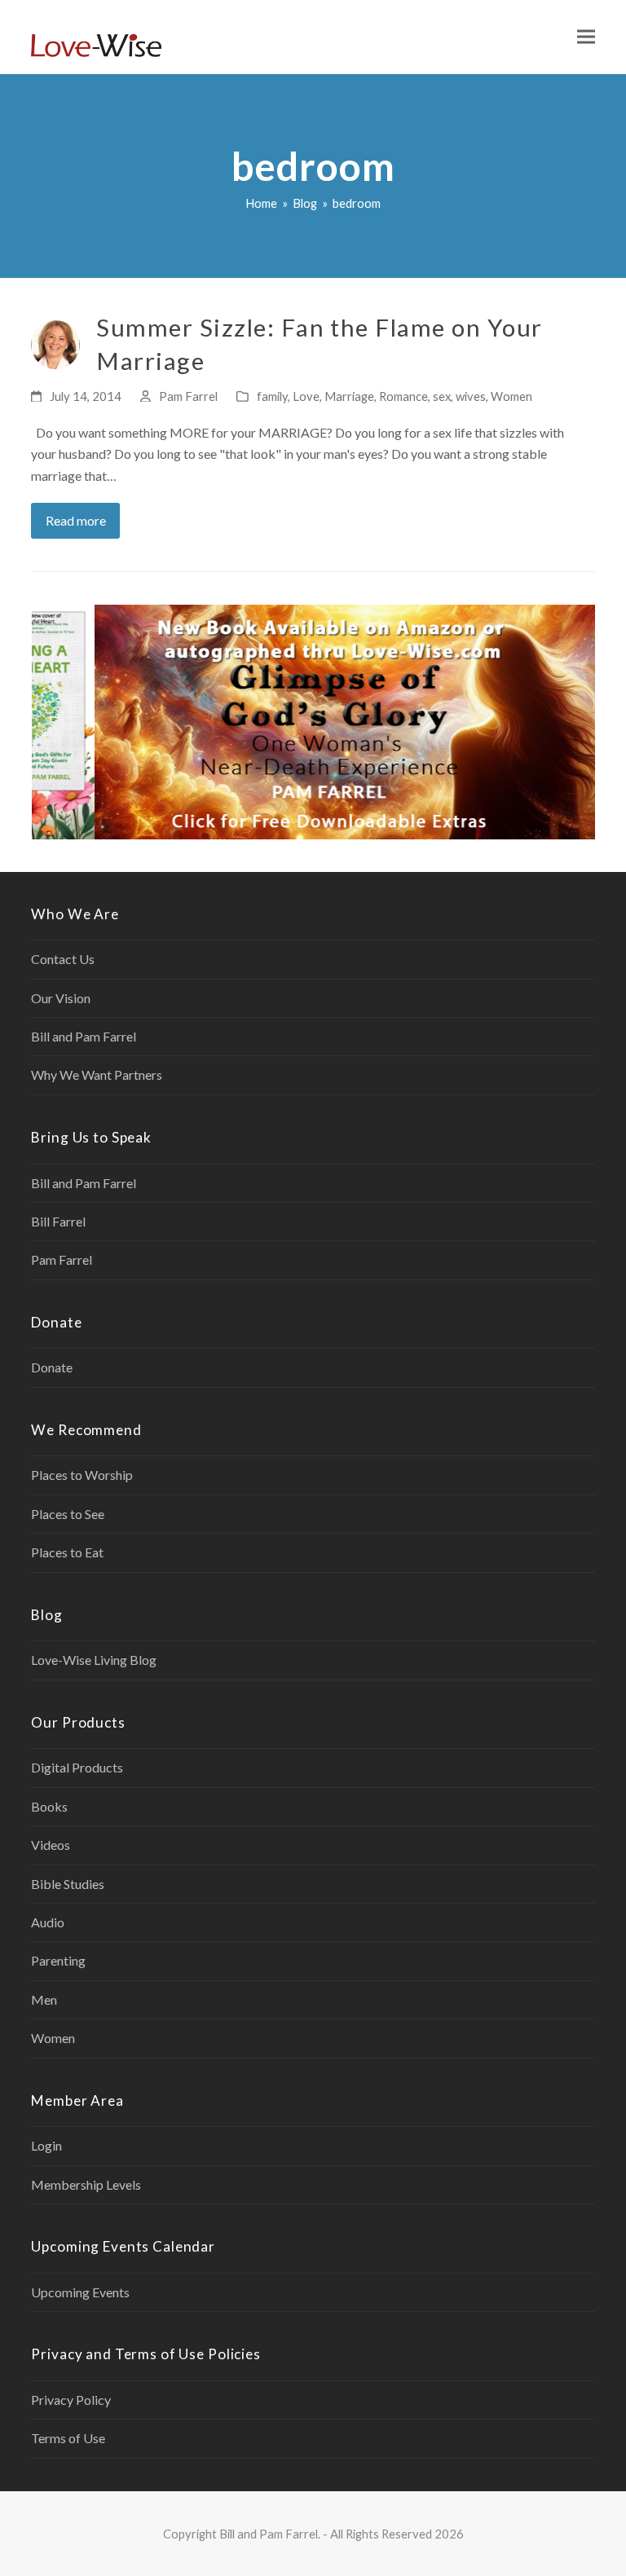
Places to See (68, 1514)
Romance (403, 396)
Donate (52, 1367)
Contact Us (63, 959)
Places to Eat (67, 1552)
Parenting (58, 1960)
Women (511, 396)
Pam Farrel (188, 396)
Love (306, 396)
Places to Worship (82, 1475)
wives (471, 396)
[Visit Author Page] (55, 343)
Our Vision (61, 998)
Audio (48, 1922)
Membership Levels (86, 2184)
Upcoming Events (80, 2292)
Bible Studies (68, 1884)
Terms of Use (68, 2438)
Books (49, 1806)
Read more (76, 520)
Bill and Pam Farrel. (270, 2534)
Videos (51, 1845)
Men (44, 1999)
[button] (586, 37)
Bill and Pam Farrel (84, 1036)
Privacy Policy (71, 2400)
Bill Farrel (58, 1221)
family (272, 396)
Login (46, 2145)
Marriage (349, 396)
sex (442, 396)
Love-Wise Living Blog (94, 1660)
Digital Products (77, 1767)
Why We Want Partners (97, 1074)
